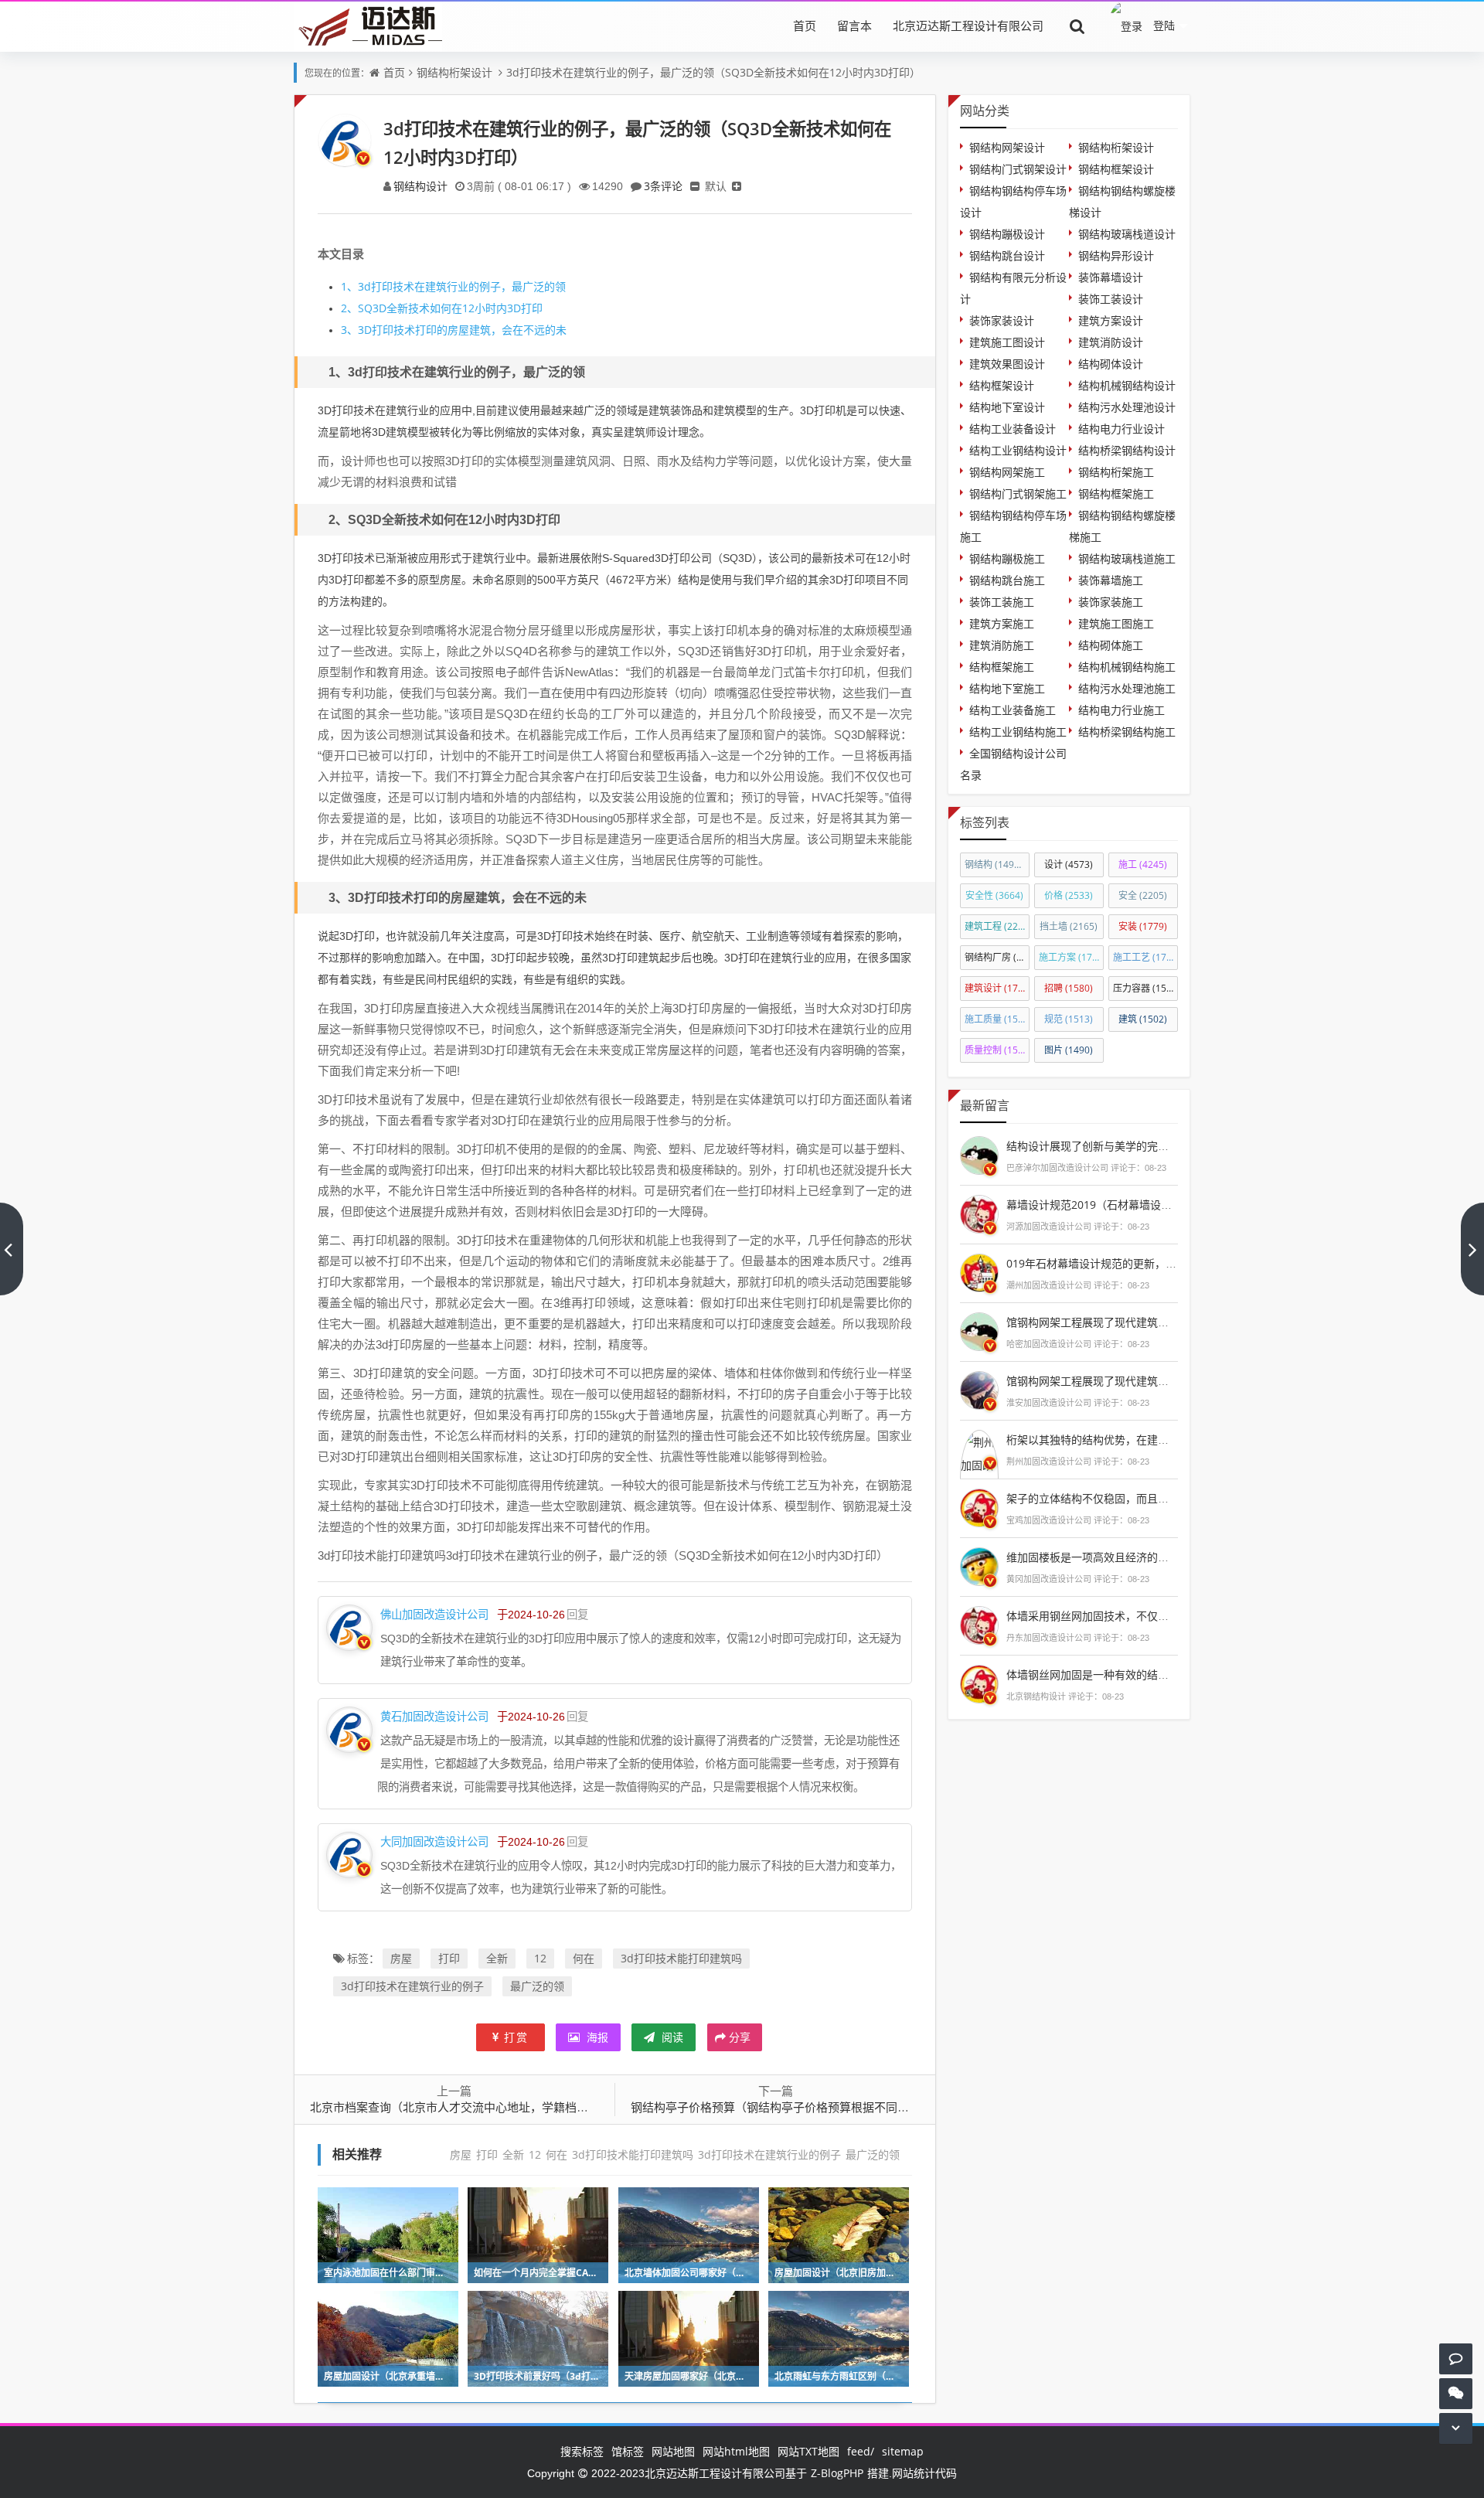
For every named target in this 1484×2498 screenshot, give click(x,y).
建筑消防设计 (1111, 342)
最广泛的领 (537, 1986)
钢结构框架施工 (1116, 493)
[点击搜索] (1077, 26)
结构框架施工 (1002, 667)
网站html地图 (736, 2451)
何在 (584, 1958)
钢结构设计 (420, 186)
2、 (349, 308)
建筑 (1143, 1019)
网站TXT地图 (808, 2451)
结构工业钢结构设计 (1018, 450)
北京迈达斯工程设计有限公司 (968, 26)
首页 (805, 26)
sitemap (903, 2451)
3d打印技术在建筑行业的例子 (412, 1986)
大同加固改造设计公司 (434, 1841)
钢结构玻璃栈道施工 (1127, 558)
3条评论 (663, 186)
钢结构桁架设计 (454, 72)
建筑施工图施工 (1116, 623)
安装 (1143, 926)
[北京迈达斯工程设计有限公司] (368, 25)
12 (540, 1958)
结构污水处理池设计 (1127, 407)
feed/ (861, 2451)
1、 (349, 286)
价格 (1069, 895)
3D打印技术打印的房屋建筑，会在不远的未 (454, 330)
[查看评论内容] (979, 1154)
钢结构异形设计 (1116, 255)
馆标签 (628, 2451)
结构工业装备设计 (1013, 429)
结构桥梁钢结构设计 (1127, 450)
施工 (1143, 864)
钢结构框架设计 (1116, 169)
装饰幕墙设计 (1111, 277)
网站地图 (673, 2451)
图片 (1069, 1050)
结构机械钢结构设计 (1127, 385)
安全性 (994, 895)
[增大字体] (737, 186)
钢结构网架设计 (1007, 147)
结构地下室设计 (1007, 407)
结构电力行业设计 (1122, 429)
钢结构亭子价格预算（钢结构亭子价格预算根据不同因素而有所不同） (810, 2107)
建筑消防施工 (1002, 645)
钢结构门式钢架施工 (1018, 493)
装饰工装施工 (1002, 602)
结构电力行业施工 (1122, 710)
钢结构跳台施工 (1007, 580)
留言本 (854, 26)
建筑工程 (997, 926)
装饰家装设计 (1002, 320)
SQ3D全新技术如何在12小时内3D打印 (442, 308)
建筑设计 (997, 988)
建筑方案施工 (1002, 623)
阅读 (671, 2037)
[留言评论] (1456, 2358)
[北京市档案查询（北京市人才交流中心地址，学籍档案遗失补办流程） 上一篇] (12, 1249)
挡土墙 (1069, 926)
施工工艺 (1145, 957)
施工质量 (997, 1019)
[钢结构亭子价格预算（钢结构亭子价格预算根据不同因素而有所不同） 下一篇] (1472, 1249)
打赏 (516, 2037)
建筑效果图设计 (1007, 364)
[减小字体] (695, 186)
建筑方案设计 (1111, 320)
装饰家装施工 (1111, 602)
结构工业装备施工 (1013, 710)
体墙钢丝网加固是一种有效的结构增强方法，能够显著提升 (1147, 1674)
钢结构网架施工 (1007, 472)
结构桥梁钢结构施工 (1127, 732)
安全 (1143, 895)
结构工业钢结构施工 (1018, 732)
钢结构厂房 (997, 957)
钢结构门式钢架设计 (1018, 169)
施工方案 (1071, 957)
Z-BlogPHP (837, 2473)
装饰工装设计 (1111, 299)
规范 (1069, 1019)
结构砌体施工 (1111, 645)
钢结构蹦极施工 (1007, 558)
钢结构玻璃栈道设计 (1127, 234)
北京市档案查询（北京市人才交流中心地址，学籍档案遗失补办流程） (490, 2107)
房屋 (401, 1958)
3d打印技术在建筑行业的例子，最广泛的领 (453, 286)
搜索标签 (582, 2451)
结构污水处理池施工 (1127, 688)
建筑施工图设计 (1007, 342)
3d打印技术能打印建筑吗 (681, 1958)
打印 (449, 1958)
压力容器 (1145, 988)
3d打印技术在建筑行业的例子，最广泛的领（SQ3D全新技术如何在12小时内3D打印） (713, 72)
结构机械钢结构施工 (1127, 667)
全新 (497, 1958)
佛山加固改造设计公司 (434, 1614)
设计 (1069, 864)
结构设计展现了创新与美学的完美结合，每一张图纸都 (1136, 1146)
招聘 (1069, 988)
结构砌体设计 (1111, 364)
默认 (716, 186)
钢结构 (996, 864)
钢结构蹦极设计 (1007, 234)
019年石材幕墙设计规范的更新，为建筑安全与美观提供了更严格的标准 (1178, 1263)
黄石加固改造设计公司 (434, 1716)
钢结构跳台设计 (1007, 255)
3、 (349, 330)
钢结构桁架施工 (1116, 472)
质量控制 (997, 1050)
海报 (596, 2037)
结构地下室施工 (1007, 688)
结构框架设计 (1002, 385)
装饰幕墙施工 (1111, 580)
